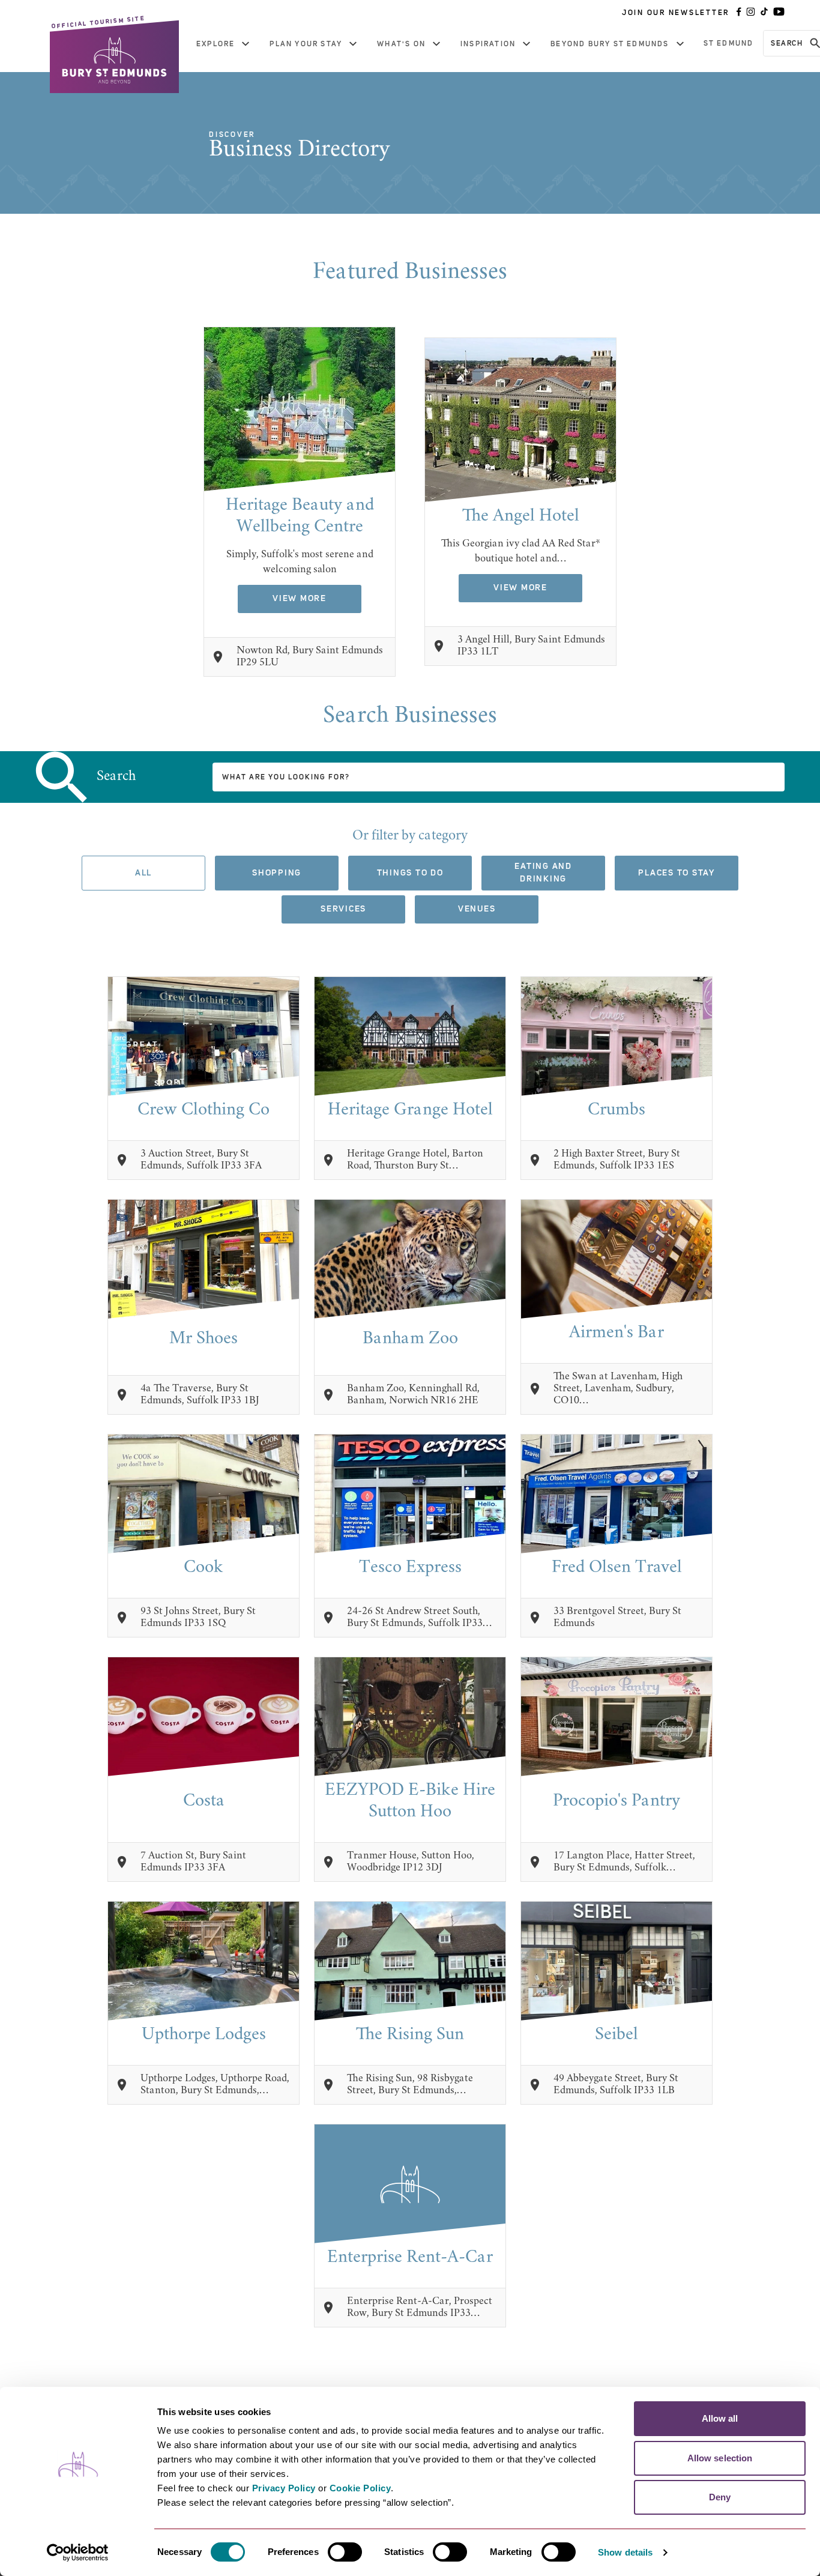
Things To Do (410, 873)
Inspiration (488, 44)
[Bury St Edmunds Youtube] (779, 13)
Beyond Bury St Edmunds (610, 44)
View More (300, 599)
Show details (625, 2552)
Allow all (720, 2418)
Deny (720, 2497)
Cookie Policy (360, 2488)
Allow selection (720, 2458)
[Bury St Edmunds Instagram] (751, 13)
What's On (401, 44)
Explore (216, 44)
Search (116, 777)
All (143, 873)
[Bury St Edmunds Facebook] (739, 13)
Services (343, 909)
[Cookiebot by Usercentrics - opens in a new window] (78, 2553)
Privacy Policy (284, 2488)
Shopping (277, 873)
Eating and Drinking (543, 873)
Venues (477, 909)
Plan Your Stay (306, 44)
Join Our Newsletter (676, 13)
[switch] (345, 2552)
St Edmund (729, 43)
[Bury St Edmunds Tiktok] (764, 13)
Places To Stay (677, 873)
